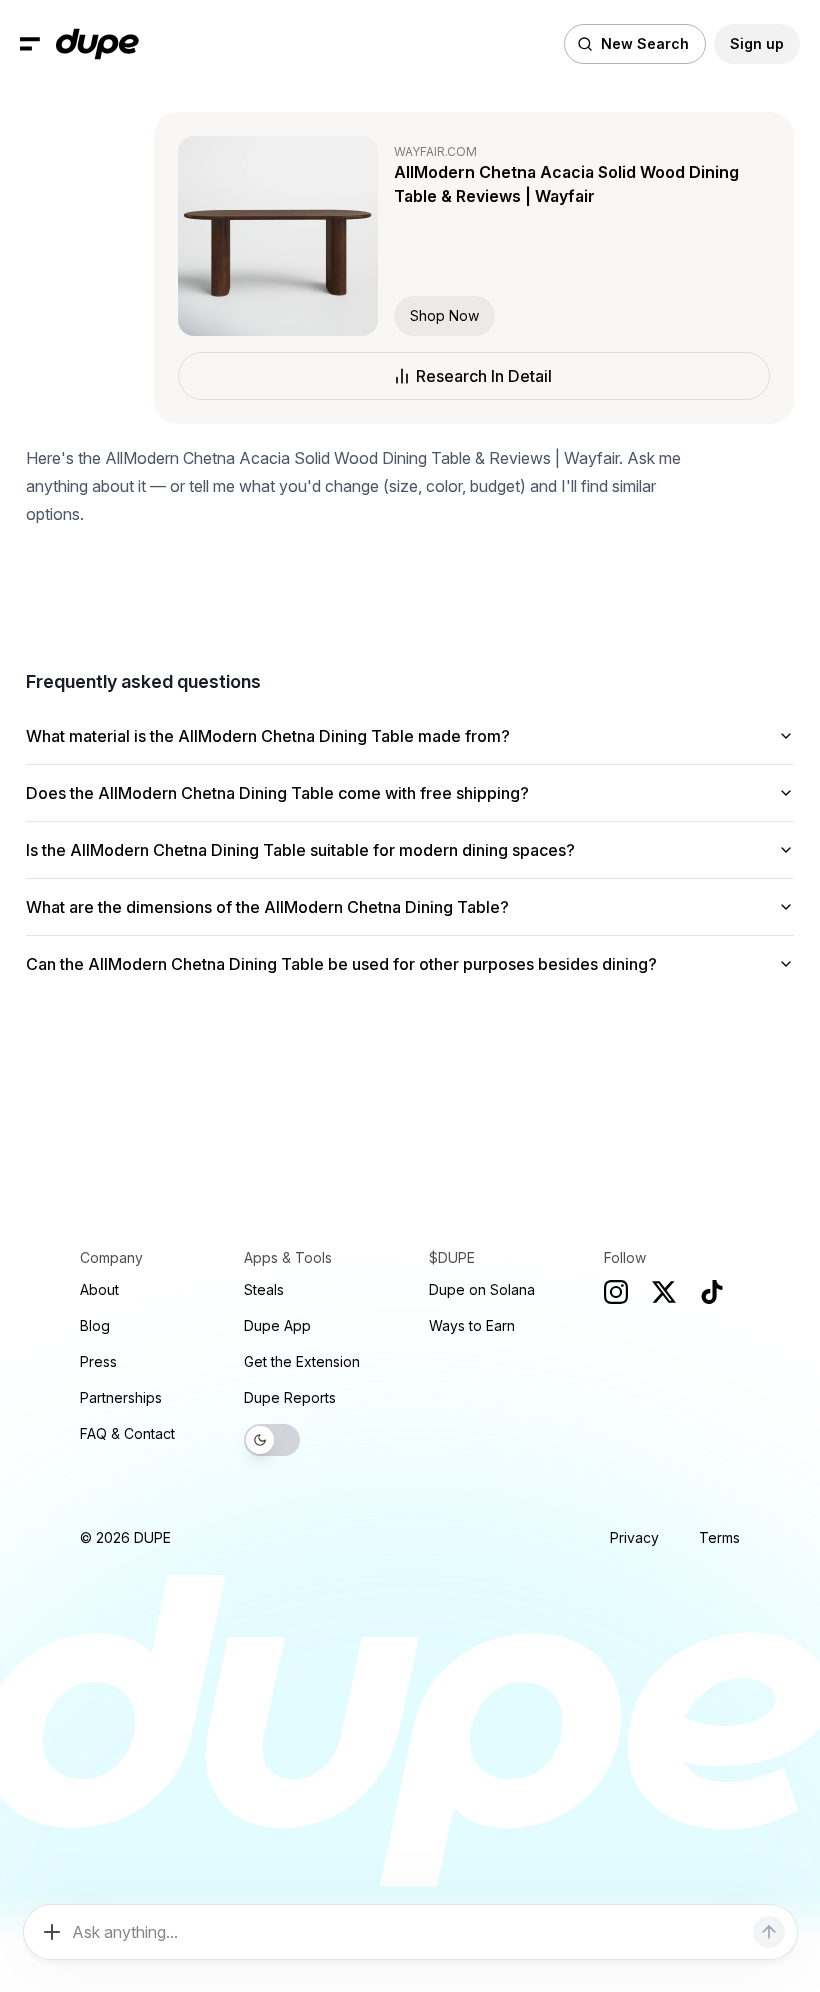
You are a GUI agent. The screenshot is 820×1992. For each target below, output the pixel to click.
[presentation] (410, 996)
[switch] (272, 1440)
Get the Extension (302, 1361)
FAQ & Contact (127, 1433)
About (99, 1289)
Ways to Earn (472, 1325)
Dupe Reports (290, 1397)
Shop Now (444, 315)
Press (98, 1361)
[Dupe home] (97, 44)
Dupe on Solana (482, 1289)
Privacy (634, 1537)
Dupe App (277, 1325)
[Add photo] (52, 1932)
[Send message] (769, 1932)
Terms (719, 1537)
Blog (95, 1325)
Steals (264, 1289)
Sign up (757, 43)
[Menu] (30, 44)
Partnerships (121, 1397)
